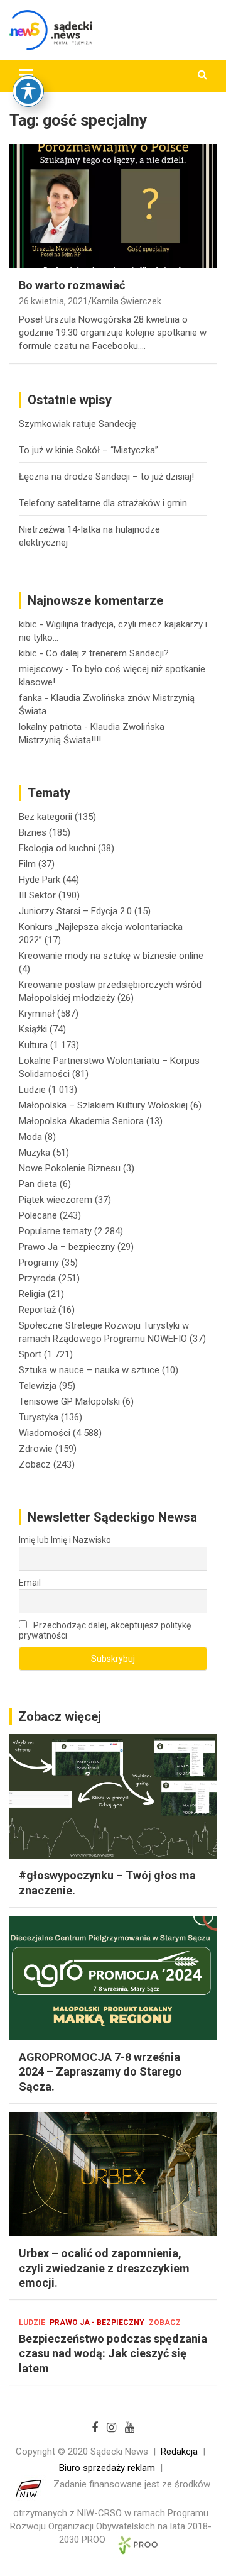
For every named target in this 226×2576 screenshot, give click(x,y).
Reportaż (37, 1310)
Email (30, 1583)
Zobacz (35, 1464)
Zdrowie (36, 1449)
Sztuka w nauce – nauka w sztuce (89, 1370)
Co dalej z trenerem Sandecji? (107, 653)
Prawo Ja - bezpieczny (97, 2323)
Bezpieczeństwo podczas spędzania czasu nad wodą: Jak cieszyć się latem (113, 2353)
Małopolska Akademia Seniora (81, 1121)
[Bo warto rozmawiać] (113, 206)
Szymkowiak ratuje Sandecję (78, 424)
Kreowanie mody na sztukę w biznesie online (111, 956)
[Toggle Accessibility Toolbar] (28, 91)
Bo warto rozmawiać (72, 285)
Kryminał (37, 1014)
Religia (32, 1294)
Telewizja (38, 1386)
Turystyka (39, 1417)
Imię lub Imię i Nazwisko (65, 1540)
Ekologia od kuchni (57, 848)
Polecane (38, 1215)
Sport (30, 1354)
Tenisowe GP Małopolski (69, 1401)
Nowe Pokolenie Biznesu (70, 1168)
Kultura (33, 1045)
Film (27, 864)
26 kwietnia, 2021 (53, 301)
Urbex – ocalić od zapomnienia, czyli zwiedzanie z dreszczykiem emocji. (104, 2268)
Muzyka (35, 1153)
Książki (33, 1029)
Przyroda (37, 1278)
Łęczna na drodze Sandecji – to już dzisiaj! (106, 477)
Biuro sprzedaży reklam (107, 2468)
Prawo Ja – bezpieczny (67, 1247)
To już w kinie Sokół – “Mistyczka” (89, 450)
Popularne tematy (55, 1231)
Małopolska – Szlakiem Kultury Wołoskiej (103, 1105)
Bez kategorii (46, 817)
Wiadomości (45, 1433)
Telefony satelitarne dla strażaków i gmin (103, 503)
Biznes (33, 832)
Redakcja (179, 2452)
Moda (30, 1137)
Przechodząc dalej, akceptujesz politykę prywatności (105, 1630)
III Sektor (37, 895)
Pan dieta (38, 1184)
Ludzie (32, 1090)
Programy (39, 1263)
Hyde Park (40, 880)
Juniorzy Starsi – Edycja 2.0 (75, 911)
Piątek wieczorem (56, 1200)
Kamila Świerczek (126, 301)
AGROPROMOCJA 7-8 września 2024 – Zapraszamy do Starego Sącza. (100, 2072)
